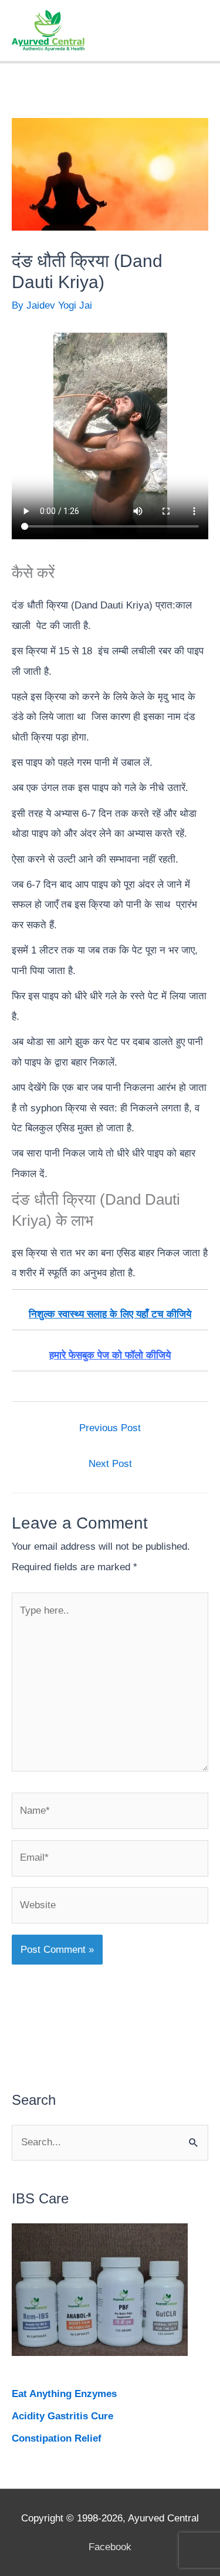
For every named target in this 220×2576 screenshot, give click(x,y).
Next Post (110, 1464)
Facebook (110, 2547)
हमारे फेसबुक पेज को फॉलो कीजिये (110, 1355)
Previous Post (110, 1428)
